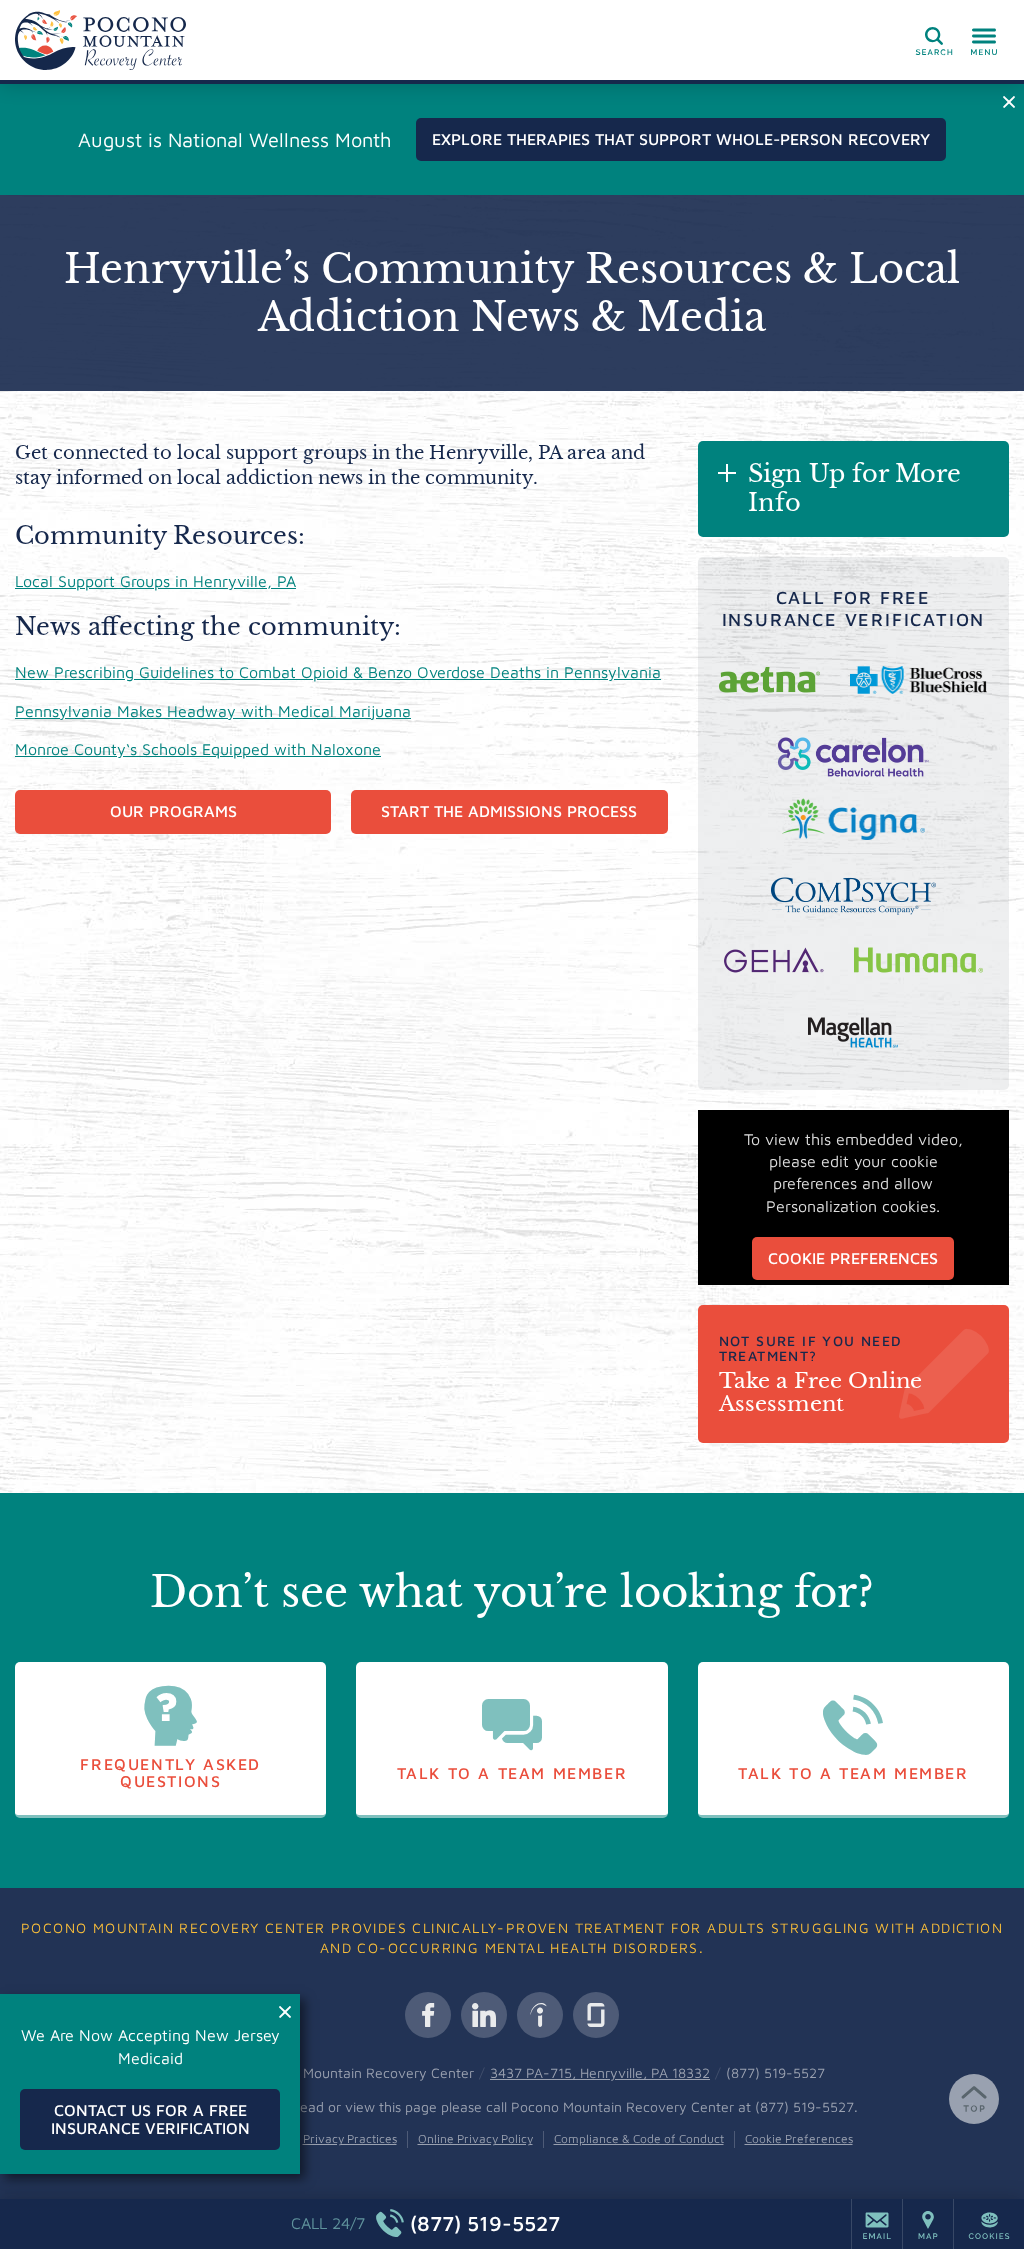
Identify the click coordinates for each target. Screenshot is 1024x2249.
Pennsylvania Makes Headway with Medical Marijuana (213, 711)
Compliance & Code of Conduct (639, 2138)
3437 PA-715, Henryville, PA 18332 (600, 2072)
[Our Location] (928, 2224)
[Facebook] (428, 2015)
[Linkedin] (484, 2015)
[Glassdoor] (596, 2015)
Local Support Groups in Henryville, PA (155, 581)
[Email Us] (877, 2224)
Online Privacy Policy (475, 2138)
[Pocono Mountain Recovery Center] (315, 40)
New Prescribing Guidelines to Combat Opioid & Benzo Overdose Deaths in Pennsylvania (338, 672)
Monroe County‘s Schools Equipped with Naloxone (198, 749)
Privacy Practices (350, 2138)
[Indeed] (540, 2015)
